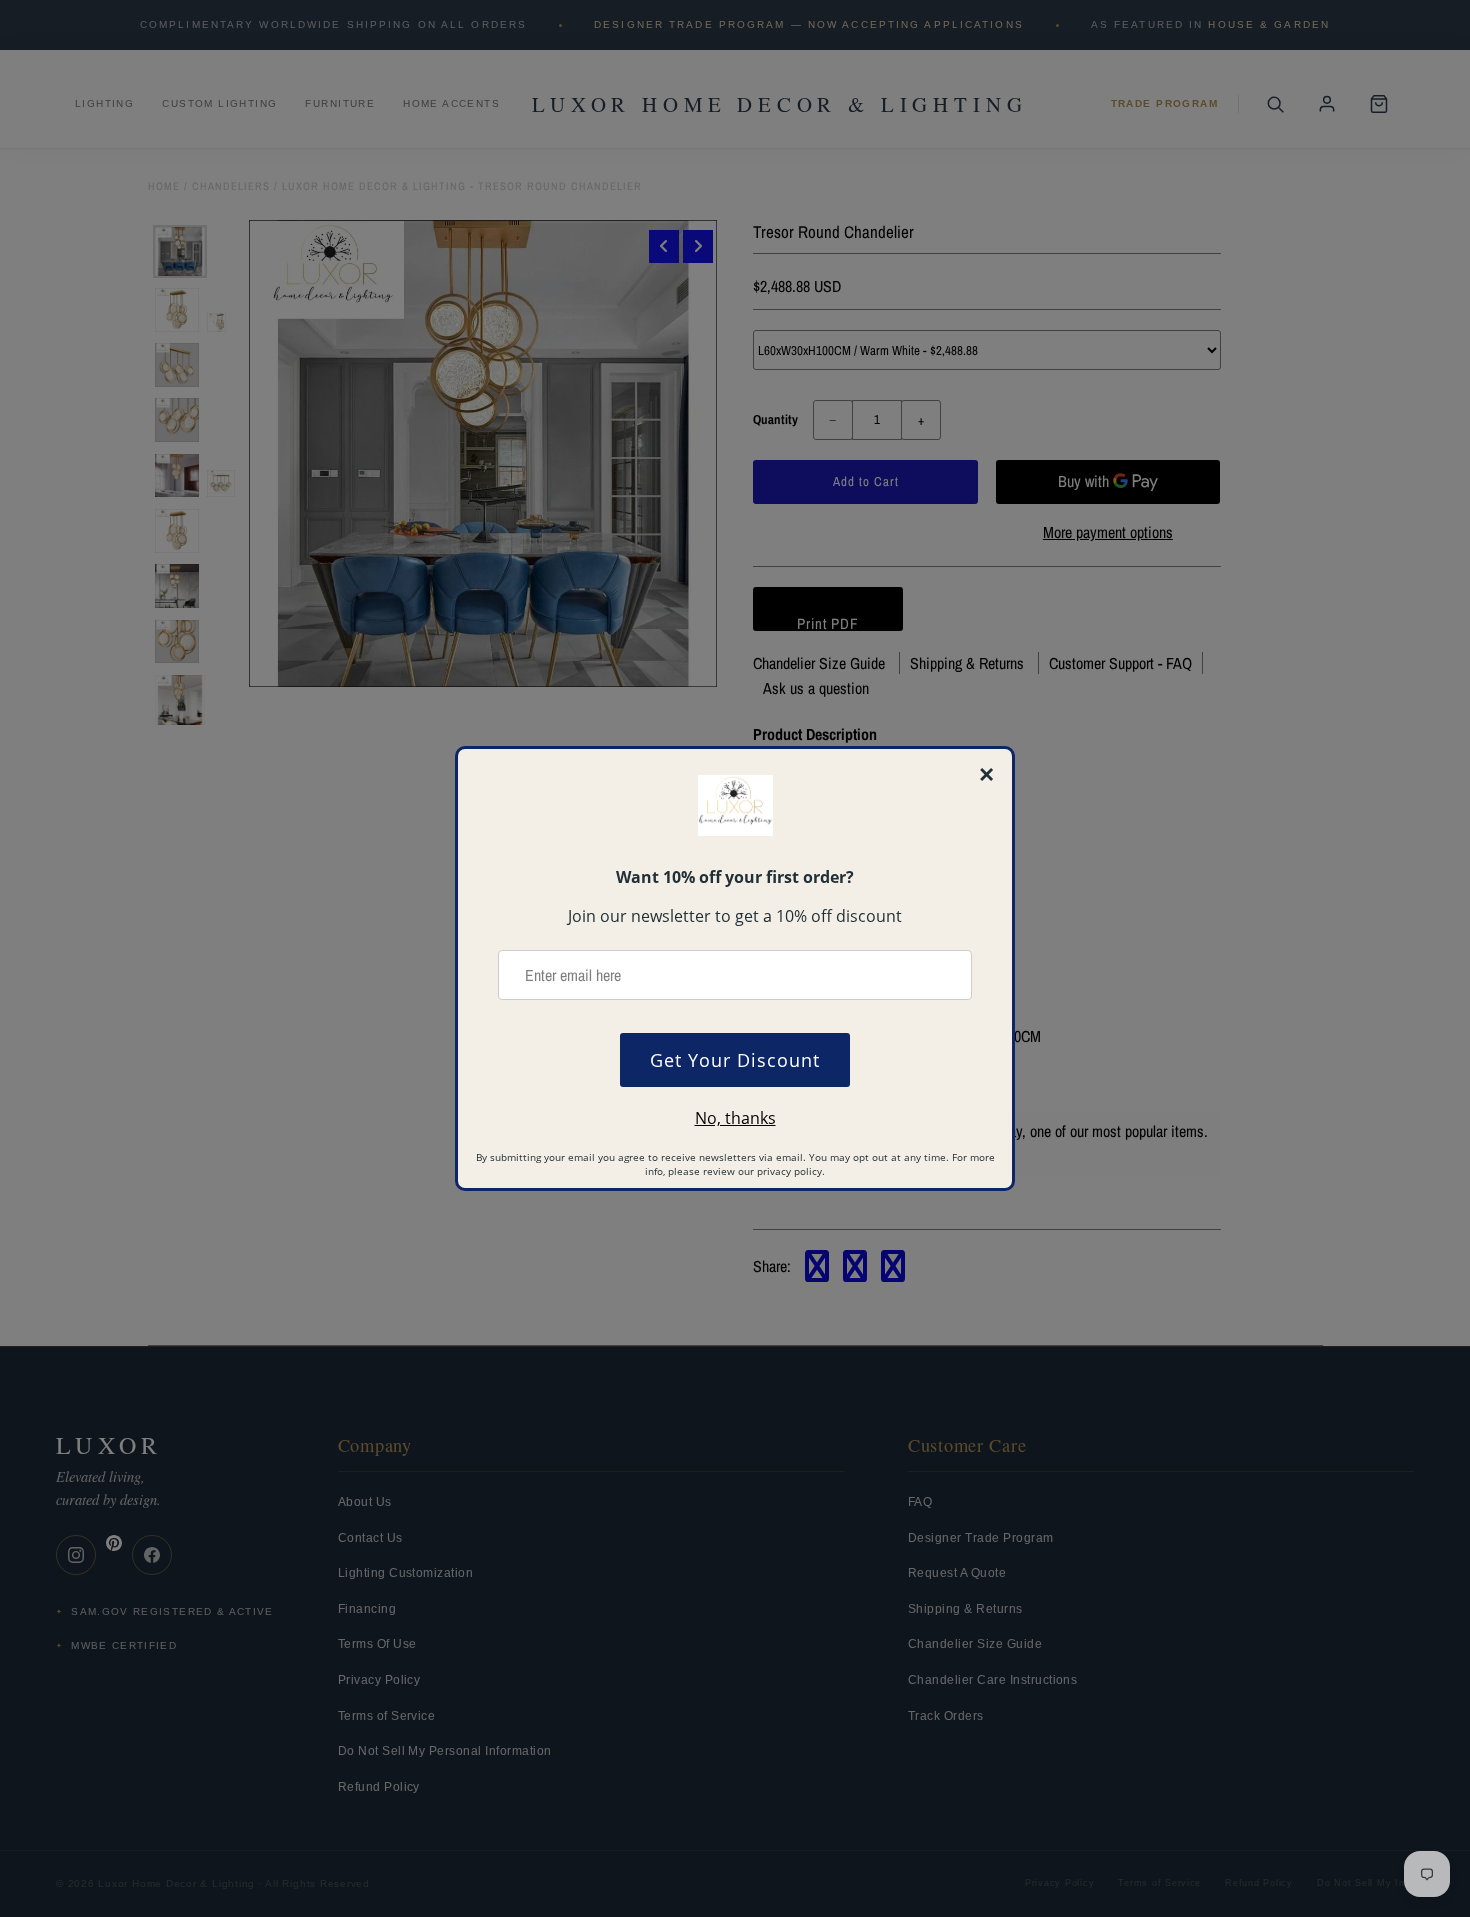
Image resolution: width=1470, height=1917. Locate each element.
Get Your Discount (735, 1060)
